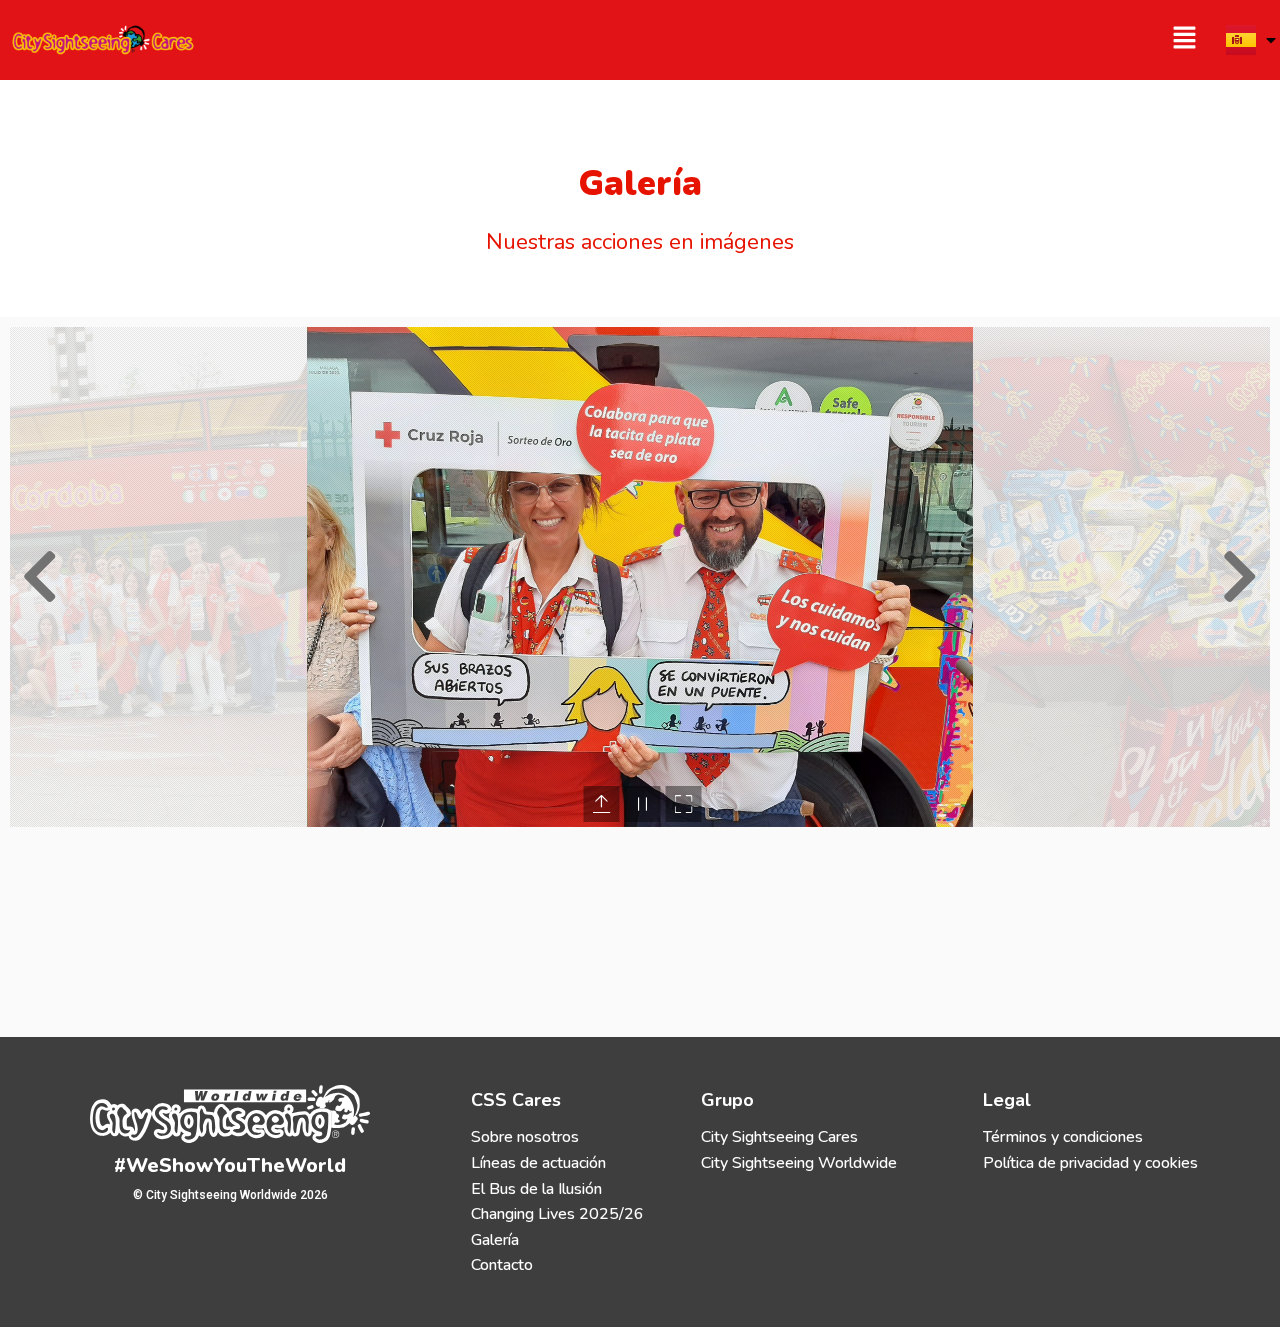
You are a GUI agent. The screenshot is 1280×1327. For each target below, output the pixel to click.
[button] (928, 40)
